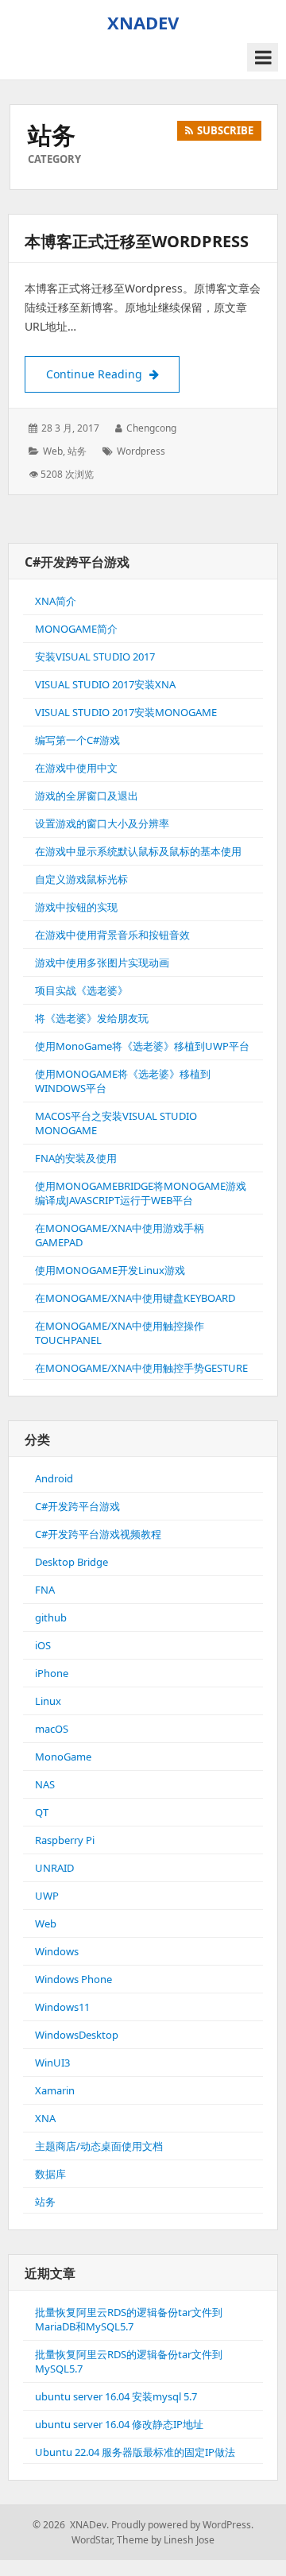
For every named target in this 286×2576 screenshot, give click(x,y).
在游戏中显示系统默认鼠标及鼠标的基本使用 (138, 851)
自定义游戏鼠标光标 (81, 879)
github (51, 1617)
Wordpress (141, 451)
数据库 (50, 2174)
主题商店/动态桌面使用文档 (99, 2146)
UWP (47, 1896)
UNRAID (54, 1868)
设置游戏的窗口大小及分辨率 (102, 823)
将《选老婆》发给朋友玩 (92, 1018)
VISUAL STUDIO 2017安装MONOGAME (126, 712)
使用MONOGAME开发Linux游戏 (110, 1270)
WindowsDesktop (77, 2035)
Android (54, 1478)
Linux (48, 1701)
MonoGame (63, 1757)
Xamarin (55, 2090)
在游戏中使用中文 (76, 768)
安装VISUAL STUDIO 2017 (95, 657)
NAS (45, 1784)
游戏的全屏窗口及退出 (87, 796)
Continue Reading (113, 374)
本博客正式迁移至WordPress (137, 241)
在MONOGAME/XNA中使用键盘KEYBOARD (135, 1298)
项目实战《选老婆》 (81, 990)
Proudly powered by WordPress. (182, 2525)
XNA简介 (56, 601)
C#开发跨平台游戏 (77, 1506)
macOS (52, 1729)
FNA (45, 1590)
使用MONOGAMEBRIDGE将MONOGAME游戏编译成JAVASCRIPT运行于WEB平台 (141, 1193)
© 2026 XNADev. (71, 2525)
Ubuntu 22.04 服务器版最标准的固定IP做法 (135, 2452)
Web (53, 451)
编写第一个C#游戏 (77, 740)
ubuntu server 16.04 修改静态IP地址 (119, 2424)
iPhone (52, 1673)
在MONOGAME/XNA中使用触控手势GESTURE (141, 1368)
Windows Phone (73, 1979)
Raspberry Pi (65, 1840)
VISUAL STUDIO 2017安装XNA (105, 684)
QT (42, 1812)
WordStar (92, 2540)
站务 (77, 451)
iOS (43, 1645)
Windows (57, 1951)
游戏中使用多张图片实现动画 (102, 963)
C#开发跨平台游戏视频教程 (98, 1534)
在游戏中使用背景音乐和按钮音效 (112, 935)
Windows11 (62, 2007)
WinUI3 (52, 2063)
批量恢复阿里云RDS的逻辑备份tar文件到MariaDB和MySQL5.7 (129, 2319)
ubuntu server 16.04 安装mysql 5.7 (116, 2396)
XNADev (143, 22)
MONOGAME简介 (76, 629)
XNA (45, 2118)
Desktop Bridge (71, 1562)
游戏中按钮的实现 (76, 907)
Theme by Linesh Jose (166, 2540)
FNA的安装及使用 (76, 1158)
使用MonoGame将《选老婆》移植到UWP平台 (142, 1046)
